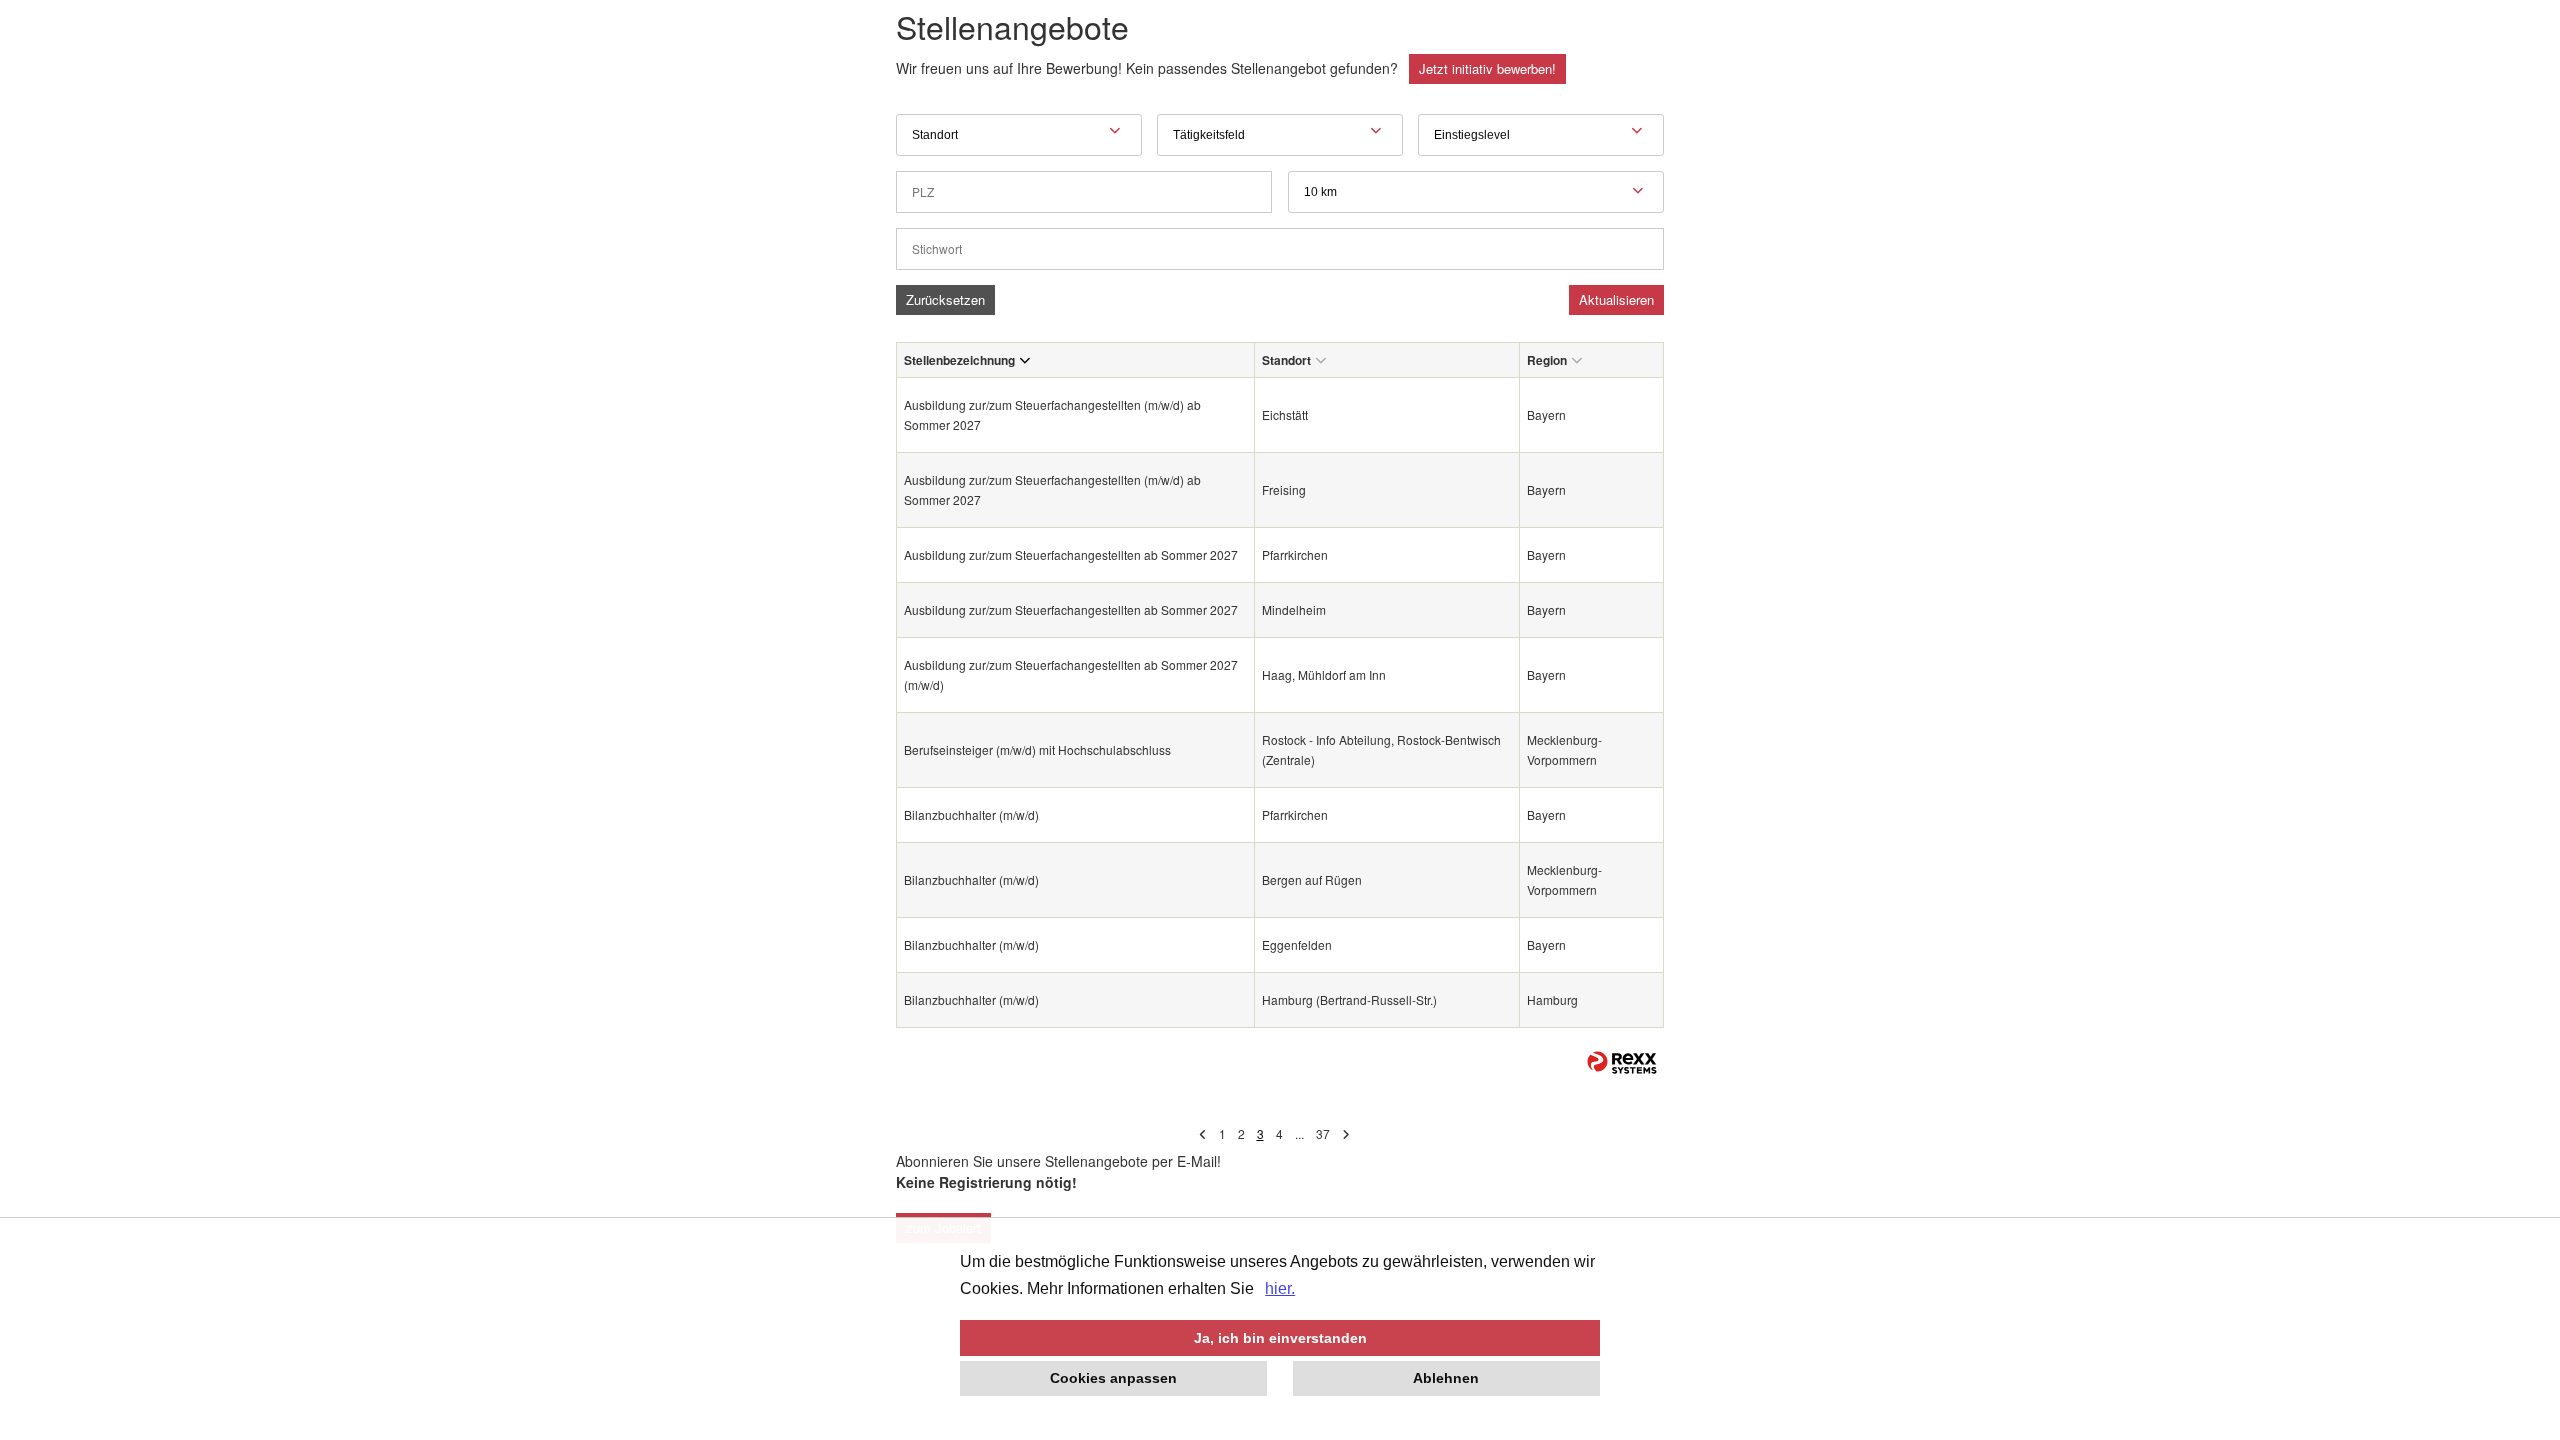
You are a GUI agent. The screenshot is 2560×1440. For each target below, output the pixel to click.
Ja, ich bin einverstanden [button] (1280, 1338)
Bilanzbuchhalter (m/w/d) (971, 814)
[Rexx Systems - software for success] (1622, 1062)
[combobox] (1476, 192)
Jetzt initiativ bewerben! (1487, 68)
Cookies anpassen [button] (1113, 1378)
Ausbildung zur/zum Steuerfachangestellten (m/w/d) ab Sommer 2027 (1052, 414)
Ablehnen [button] (1446, 1378)
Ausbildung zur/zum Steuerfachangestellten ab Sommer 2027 (1071, 554)
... (1299, 1133)
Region (1547, 360)
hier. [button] (1280, 1288)
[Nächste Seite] (1346, 1133)
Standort (1286, 360)
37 (1323, 1133)
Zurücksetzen (945, 299)
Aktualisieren (1616, 299)
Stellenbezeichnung (959, 360)
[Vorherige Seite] (1203, 1133)
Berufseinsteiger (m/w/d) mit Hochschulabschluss (1039, 749)
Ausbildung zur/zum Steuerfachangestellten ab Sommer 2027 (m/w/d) (1071, 674)
